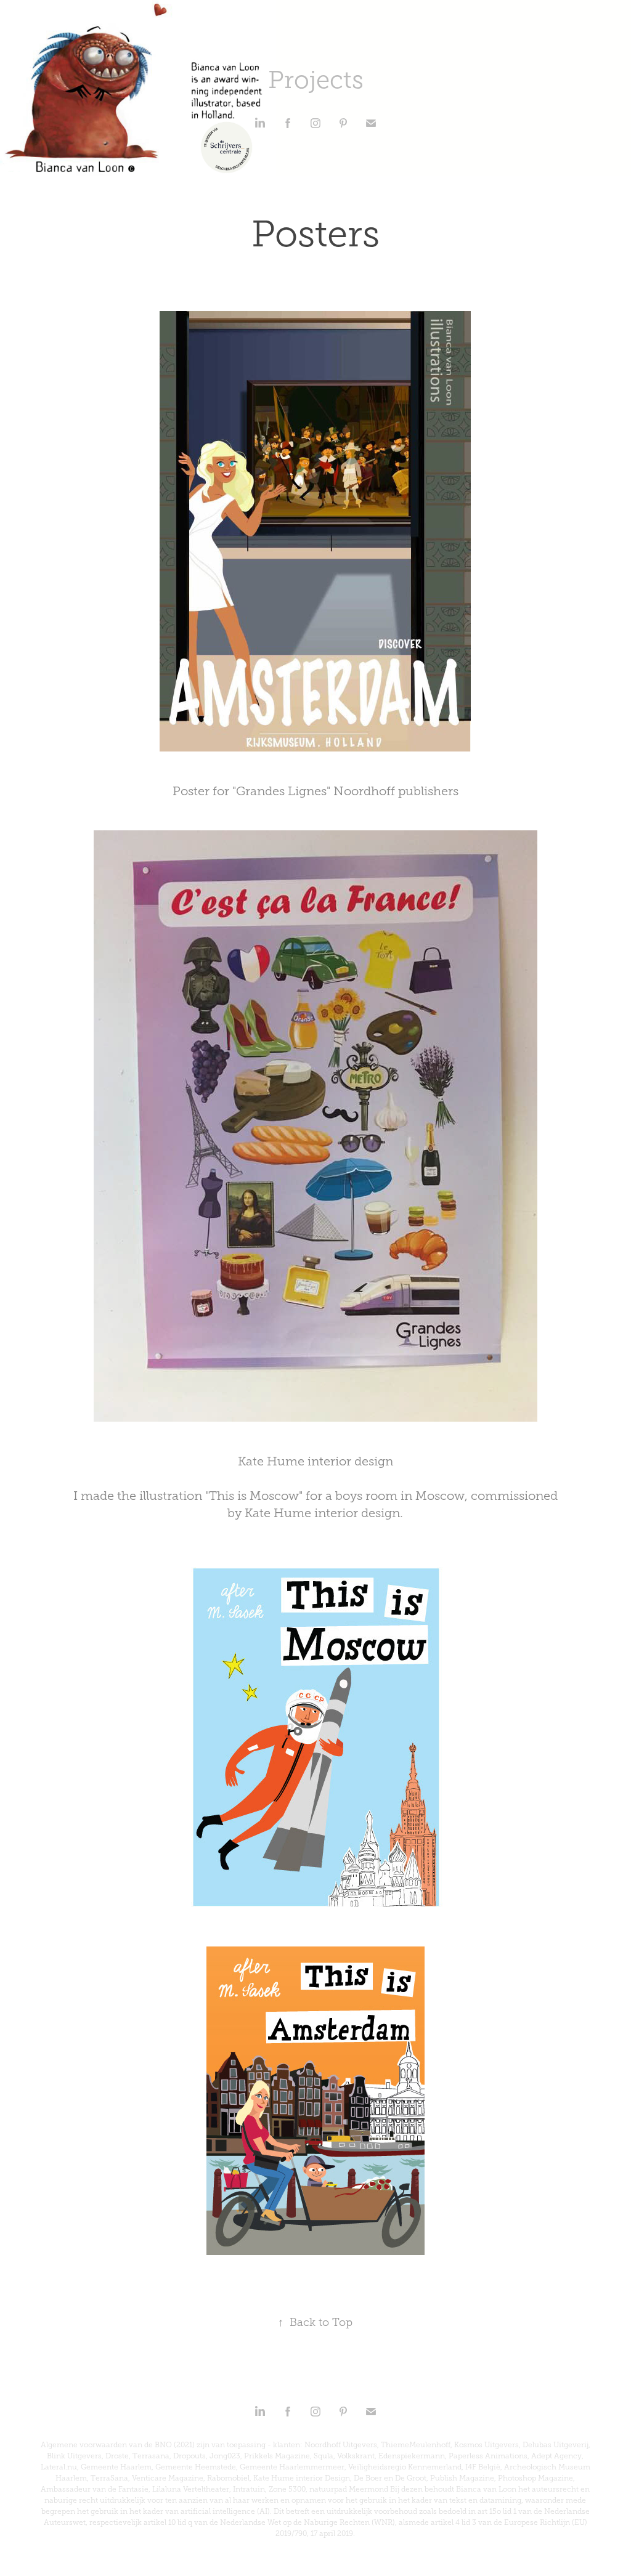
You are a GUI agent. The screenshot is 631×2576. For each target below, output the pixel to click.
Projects (316, 80)
